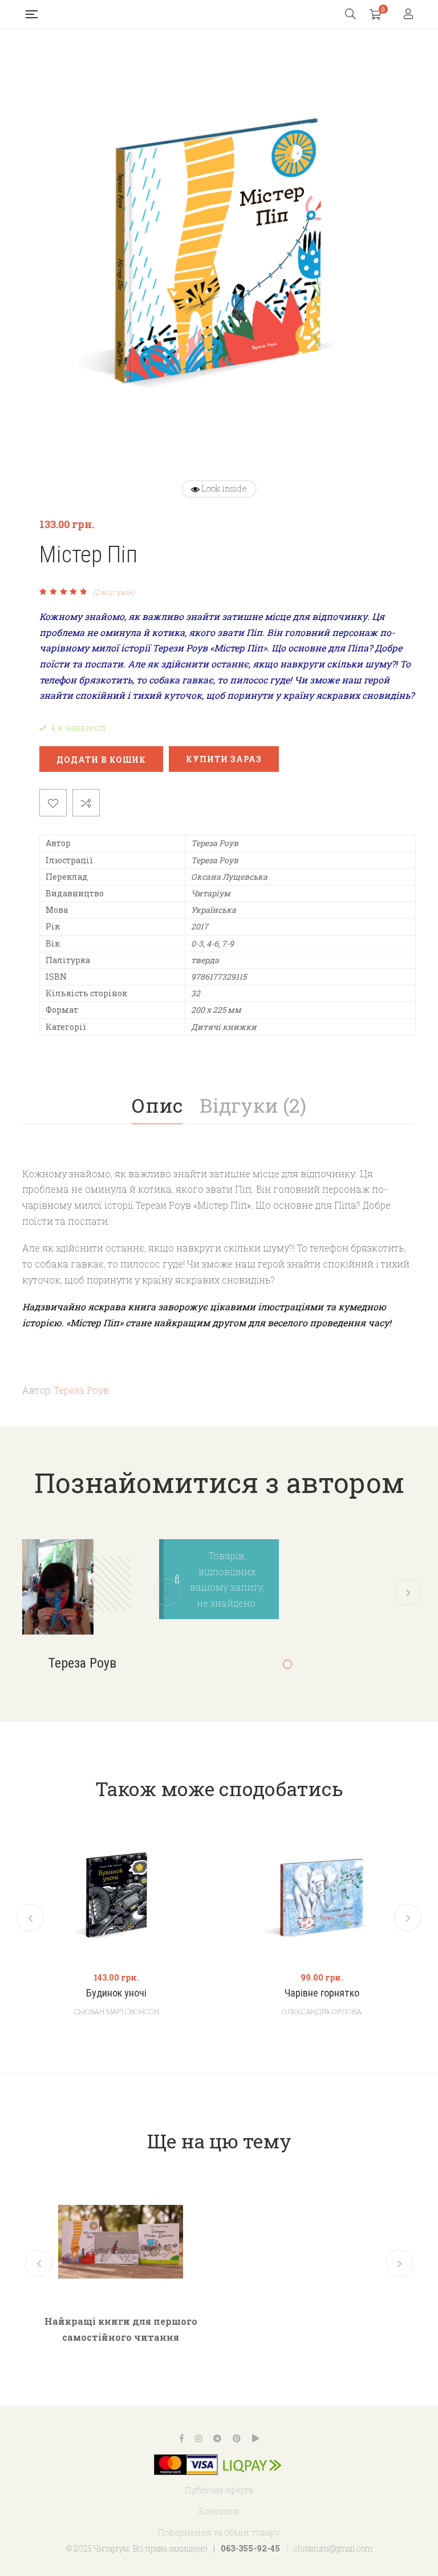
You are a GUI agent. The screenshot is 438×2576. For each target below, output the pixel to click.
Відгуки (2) (253, 1105)
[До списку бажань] (53, 803)
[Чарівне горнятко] (322, 1895)
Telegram (217, 2438)
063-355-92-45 (250, 2548)
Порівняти (86, 803)
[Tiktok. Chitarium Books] (255, 2438)
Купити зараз (224, 759)
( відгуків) (114, 592)
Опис (157, 1105)
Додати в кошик (101, 760)
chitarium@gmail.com (333, 2548)
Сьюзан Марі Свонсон (117, 2011)
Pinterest (237, 2438)
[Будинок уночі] (116, 1895)
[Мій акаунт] (410, 15)
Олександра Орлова (322, 2011)
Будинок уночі (116, 1993)
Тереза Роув (82, 1390)
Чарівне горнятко (322, 1993)
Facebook (182, 2438)
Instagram (198, 2438)
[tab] (157, 1105)
